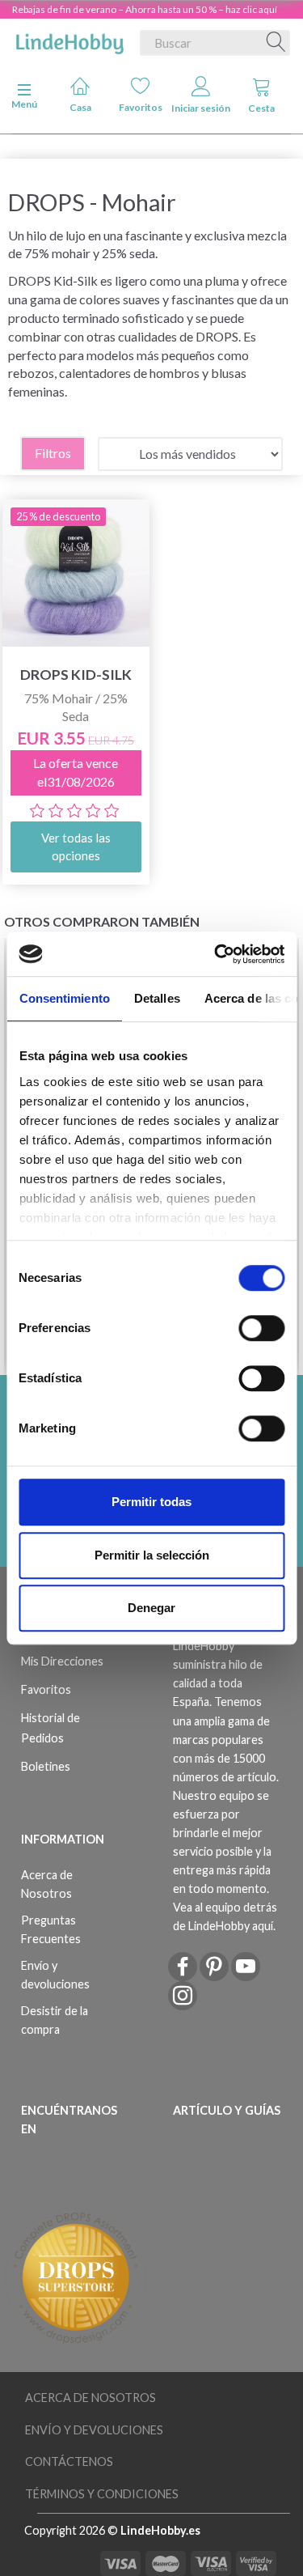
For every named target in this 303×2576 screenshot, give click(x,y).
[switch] (261, 1328)
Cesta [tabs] (261, 108)
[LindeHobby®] (69, 40)
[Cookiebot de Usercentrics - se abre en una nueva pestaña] (216, 954)
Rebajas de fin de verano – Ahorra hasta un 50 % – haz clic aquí (145, 9)
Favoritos (141, 107)
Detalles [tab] (156, 998)
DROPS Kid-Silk (76, 675)
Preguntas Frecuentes (51, 1929)
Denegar (151, 1608)
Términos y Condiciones (102, 2494)
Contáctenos (69, 2461)
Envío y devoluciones (55, 1975)
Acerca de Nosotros (47, 1884)
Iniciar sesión (201, 108)
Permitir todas (151, 1502)
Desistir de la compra (55, 2020)
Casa (80, 107)
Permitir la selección (152, 1555)
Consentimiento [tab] (64, 998)
